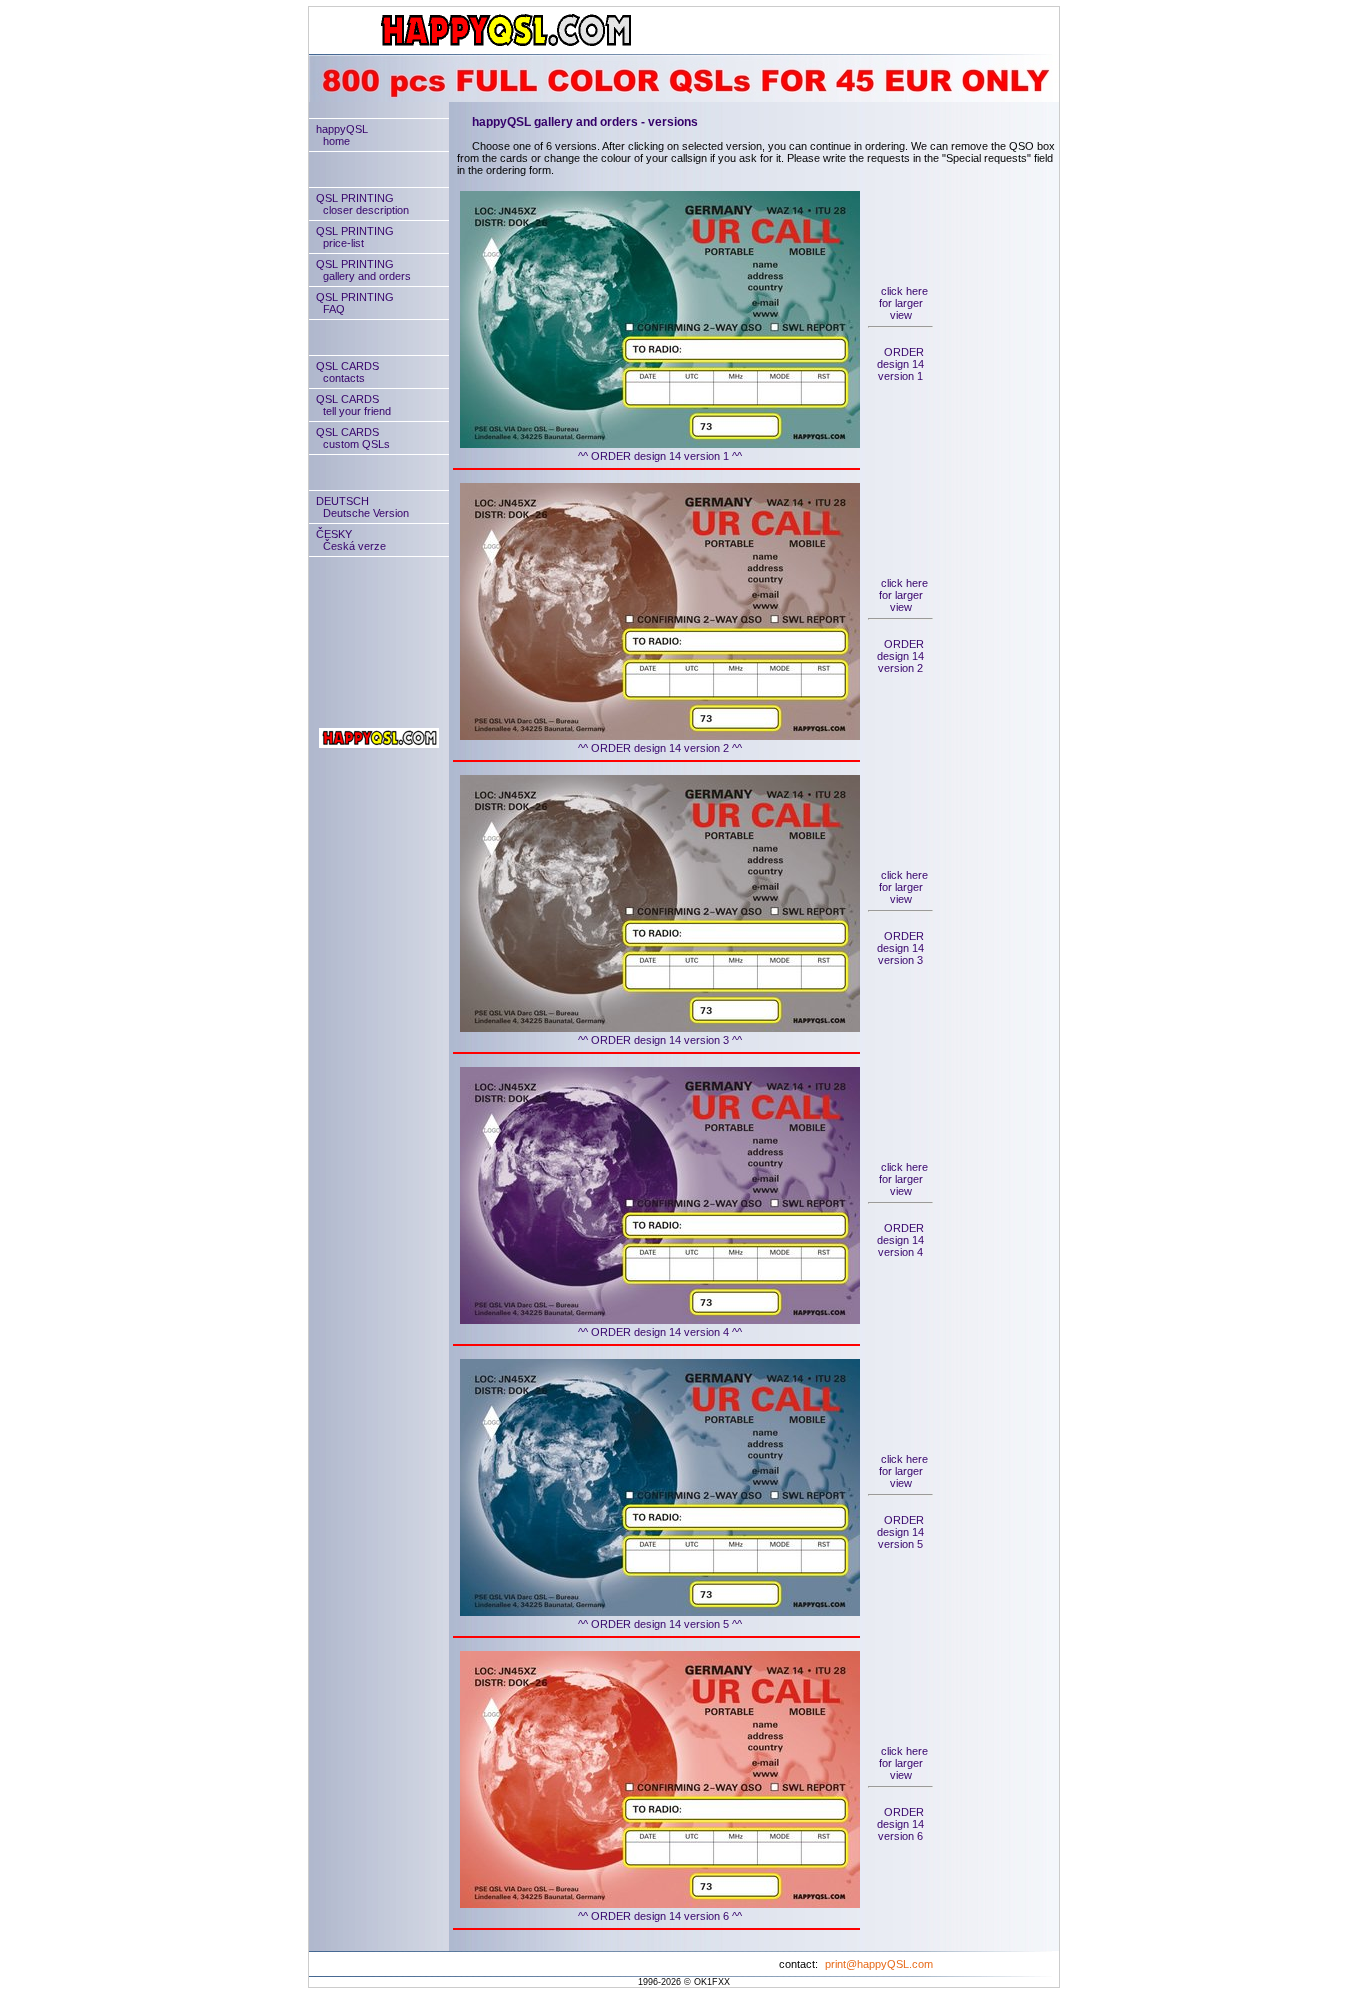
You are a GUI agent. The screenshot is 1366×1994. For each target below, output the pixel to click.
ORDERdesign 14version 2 (900, 656)
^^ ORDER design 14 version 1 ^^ (660, 456)
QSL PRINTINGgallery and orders (363, 270)
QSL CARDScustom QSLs (353, 438)
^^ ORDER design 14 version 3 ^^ (660, 1040)
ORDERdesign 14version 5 (900, 1532)
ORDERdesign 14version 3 (900, 948)
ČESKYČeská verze (351, 540)
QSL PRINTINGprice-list (355, 237)
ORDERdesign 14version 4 (900, 1240)
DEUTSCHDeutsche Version (362, 507)
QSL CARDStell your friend (353, 405)
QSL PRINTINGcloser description (362, 204)
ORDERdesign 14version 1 (900, 364)
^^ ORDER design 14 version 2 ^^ (660, 748)
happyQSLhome (342, 135)
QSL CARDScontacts (347, 372)
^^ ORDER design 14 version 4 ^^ (660, 1332)
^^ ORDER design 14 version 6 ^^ (660, 1916)
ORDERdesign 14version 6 (900, 1824)
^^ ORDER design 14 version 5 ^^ (660, 1624)
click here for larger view (903, 303)
